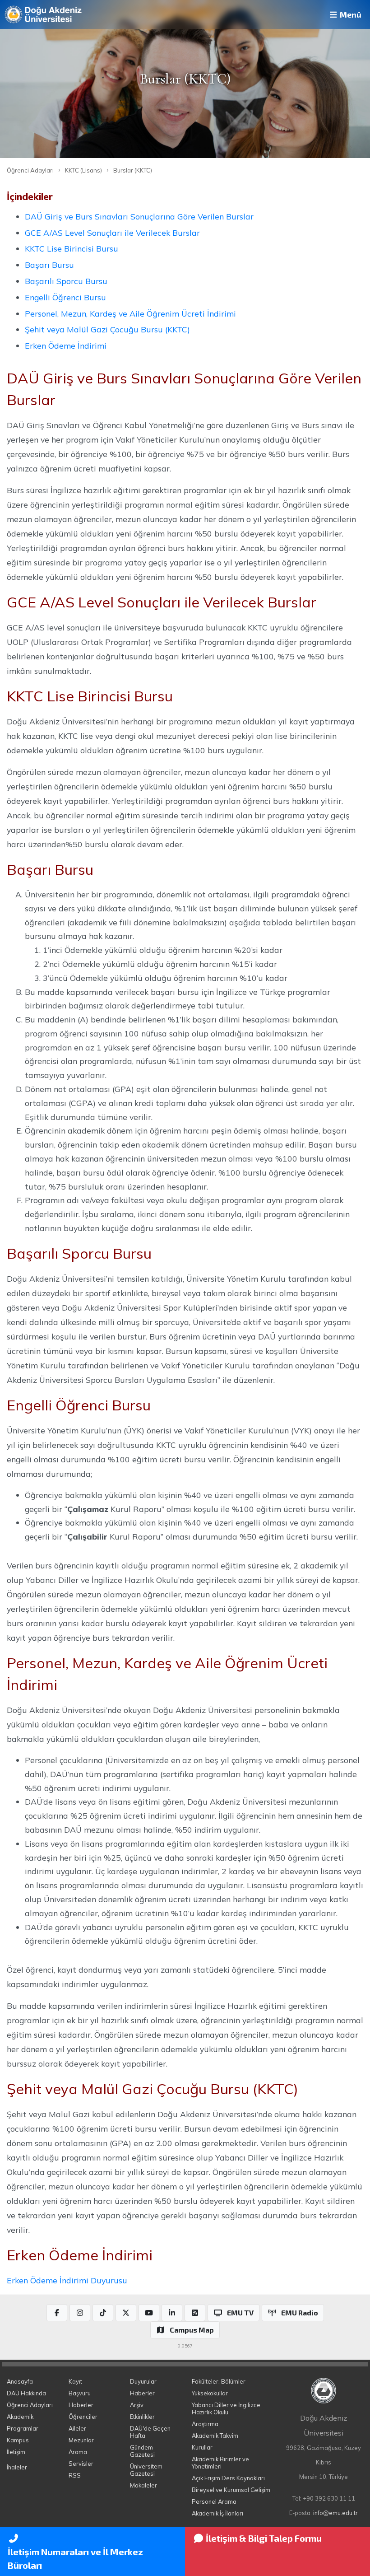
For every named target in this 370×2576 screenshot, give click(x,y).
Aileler (77, 2428)
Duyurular (143, 2381)
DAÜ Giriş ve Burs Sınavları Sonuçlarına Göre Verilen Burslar (139, 216)
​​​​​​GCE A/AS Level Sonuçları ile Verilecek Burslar (112, 233)
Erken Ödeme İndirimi (66, 345)
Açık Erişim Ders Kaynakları (228, 2478)
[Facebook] (57, 2313)
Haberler (81, 2405)
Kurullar (202, 2447)
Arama (78, 2452)
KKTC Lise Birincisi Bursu (72, 248)
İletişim (16, 2452)
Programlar (23, 2428)
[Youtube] (149, 2313)
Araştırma (205, 2424)
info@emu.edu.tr (335, 2513)
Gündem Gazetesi (142, 2451)
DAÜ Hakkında (26, 2393)
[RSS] (195, 2313)
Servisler (81, 2464)
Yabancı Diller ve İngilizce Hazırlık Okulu (226, 2408)
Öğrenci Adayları (30, 170)
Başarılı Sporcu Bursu (66, 281)
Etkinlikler (142, 2417)
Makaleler (143, 2485)
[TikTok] (103, 2313)
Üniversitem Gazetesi (146, 2470)
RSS (75, 2475)
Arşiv (137, 2405)
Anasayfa (20, 2381)
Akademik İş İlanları (217, 2513)
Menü (350, 14)
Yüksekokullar (210, 2393)
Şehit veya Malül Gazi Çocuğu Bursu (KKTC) (107, 329)
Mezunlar (81, 2440)
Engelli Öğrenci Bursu (65, 297)
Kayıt (75, 2381)
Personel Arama (214, 2501)
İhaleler (17, 2467)
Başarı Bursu (49, 265)
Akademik (20, 2417)
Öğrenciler (83, 2417)
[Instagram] (80, 2313)
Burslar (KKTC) (133, 170)
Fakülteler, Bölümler (219, 2381)
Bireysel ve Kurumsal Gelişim (231, 2490)
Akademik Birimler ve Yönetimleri (220, 2463)
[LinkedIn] (172, 2313)
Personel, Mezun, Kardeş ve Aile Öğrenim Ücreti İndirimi (130, 313)
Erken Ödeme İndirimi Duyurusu (67, 2280)
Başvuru (80, 2393)
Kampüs (18, 2440)
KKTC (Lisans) (83, 170)
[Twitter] (126, 2313)
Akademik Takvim (215, 2436)
